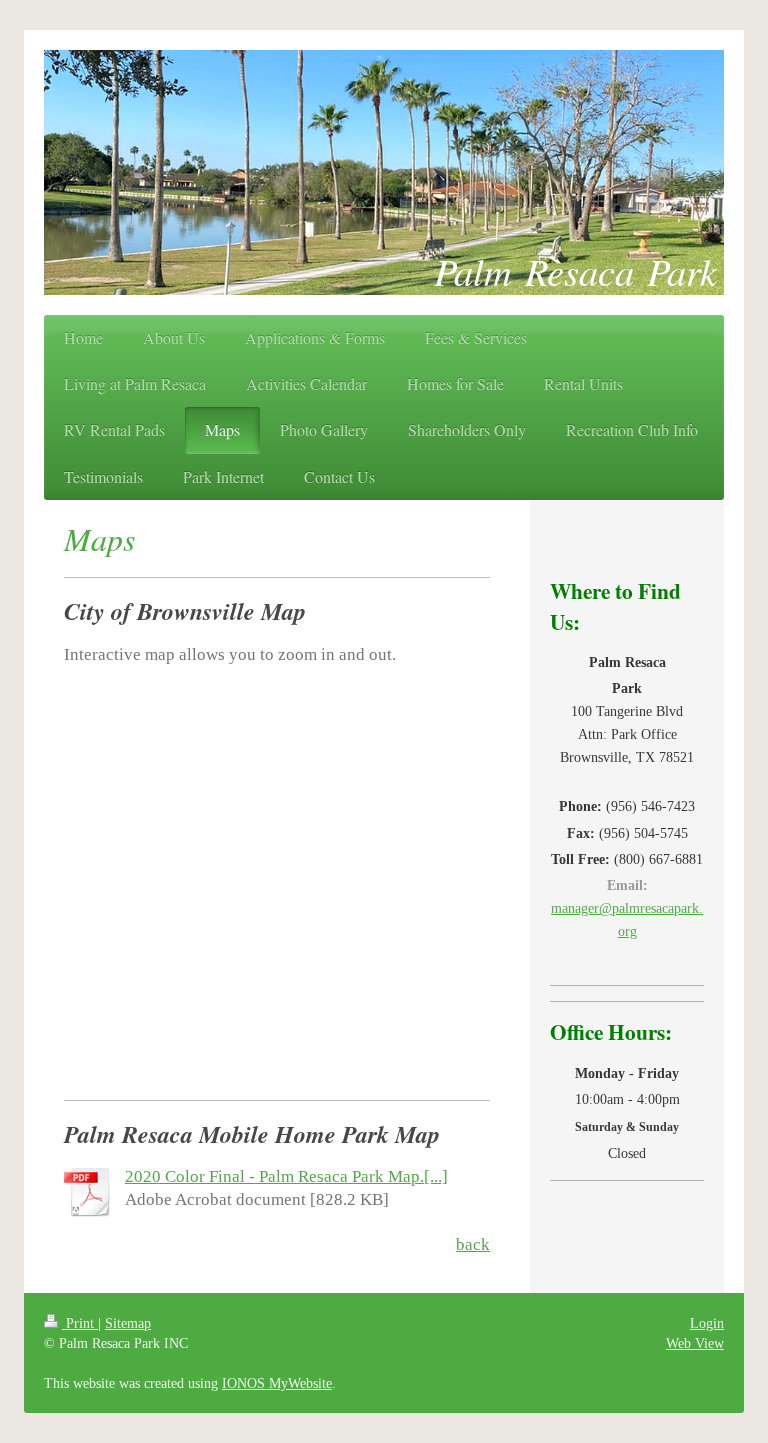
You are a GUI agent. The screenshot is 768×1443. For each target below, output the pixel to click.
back (473, 1244)
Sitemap (128, 1323)
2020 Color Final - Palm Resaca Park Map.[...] (286, 1176)
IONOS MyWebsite (277, 1383)
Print (80, 1323)
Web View (695, 1343)
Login (707, 1323)
